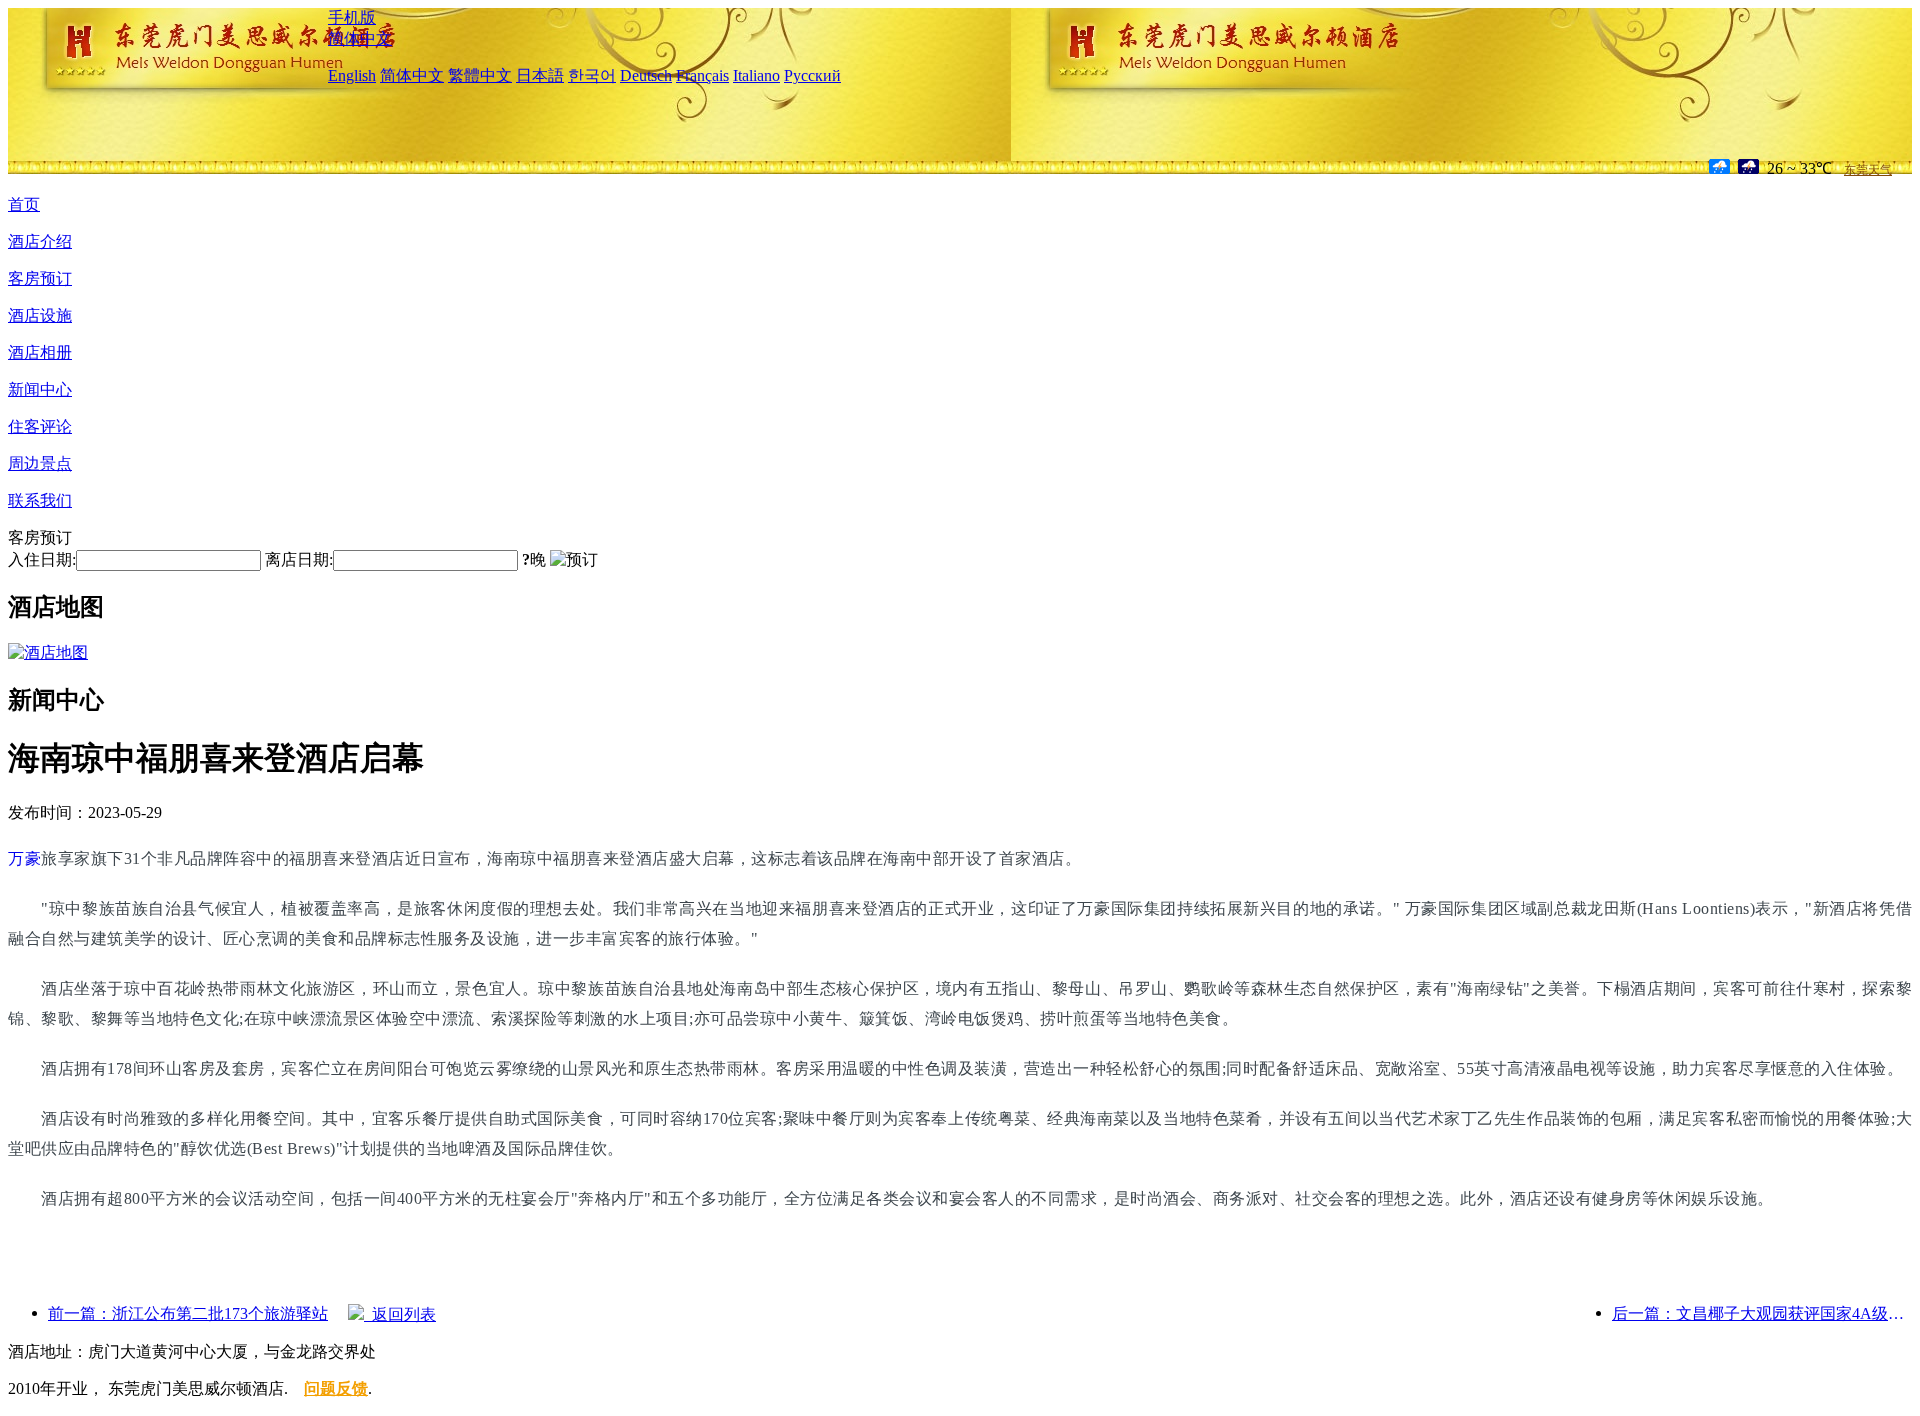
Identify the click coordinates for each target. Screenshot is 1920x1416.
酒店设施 (40, 315)
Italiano (756, 75)
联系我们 (40, 500)
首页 (24, 204)
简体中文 (360, 38)
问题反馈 (336, 1388)
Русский (812, 75)
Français (702, 75)
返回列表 (400, 1314)
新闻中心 (40, 389)
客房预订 (40, 278)
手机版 (352, 17)
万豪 (24, 858)
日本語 (540, 75)
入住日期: (42, 559)
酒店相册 (40, 352)
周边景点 (40, 463)
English (352, 75)
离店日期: (299, 559)
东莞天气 (1868, 170)
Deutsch (646, 75)
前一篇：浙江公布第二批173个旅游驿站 (188, 1313)
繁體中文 (480, 75)
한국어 (592, 75)
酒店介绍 (40, 241)
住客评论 (40, 426)
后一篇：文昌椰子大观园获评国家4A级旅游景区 (1762, 1313)
